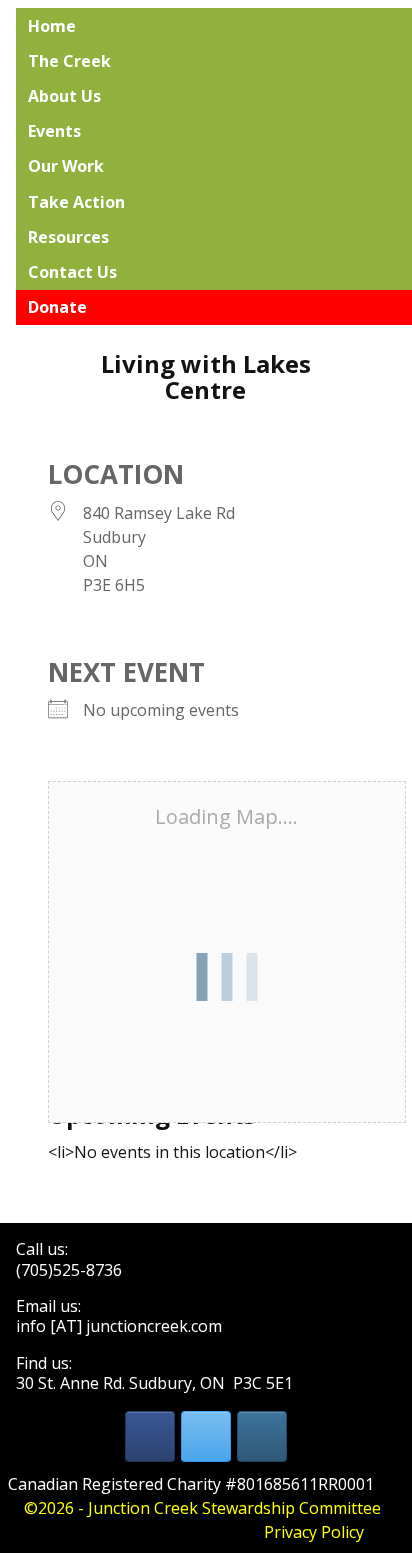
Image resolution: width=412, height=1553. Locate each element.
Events (54, 131)
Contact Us (72, 272)
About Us (64, 96)
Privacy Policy (314, 1532)
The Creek (69, 61)
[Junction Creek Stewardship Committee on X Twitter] (206, 1436)
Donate (57, 307)
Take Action (76, 202)
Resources (68, 237)
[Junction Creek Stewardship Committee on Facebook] (150, 1436)
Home (52, 26)
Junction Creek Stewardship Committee (234, 1508)
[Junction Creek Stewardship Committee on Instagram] (262, 1436)
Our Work (66, 166)
